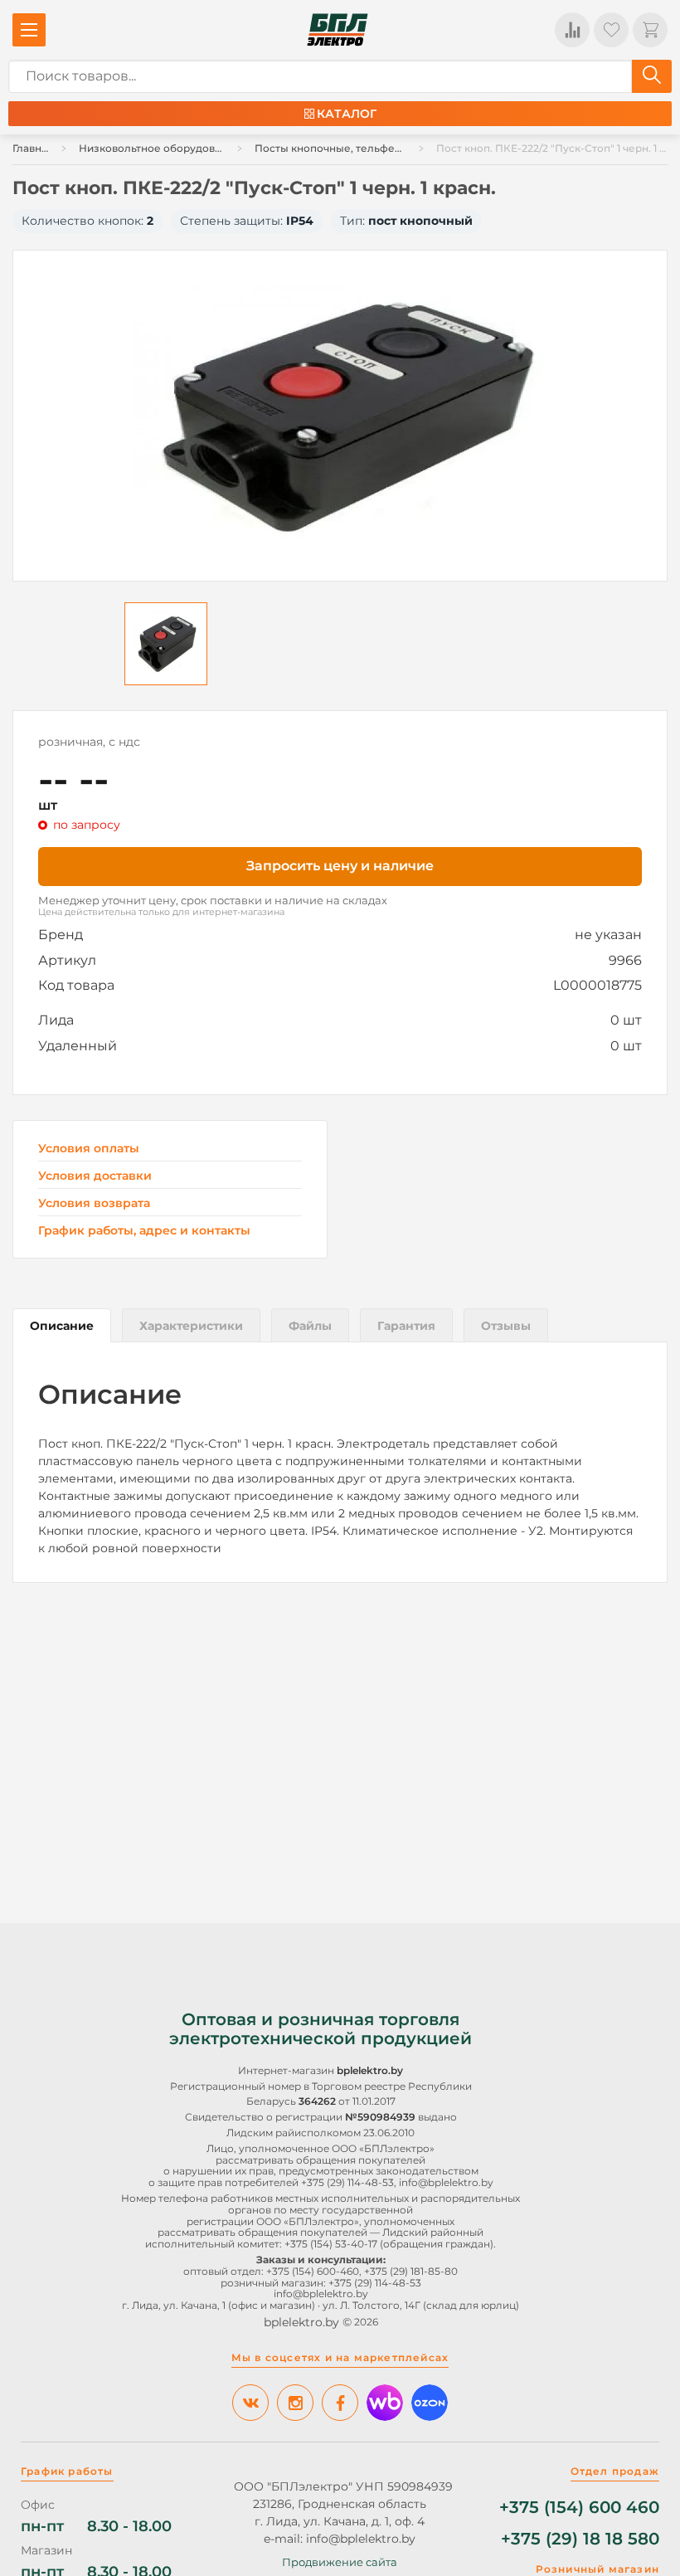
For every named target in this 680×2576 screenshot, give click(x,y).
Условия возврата (94, 1203)
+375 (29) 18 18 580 (580, 2539)
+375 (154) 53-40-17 (331, 2244)
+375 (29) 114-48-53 (347, 2182)
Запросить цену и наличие (340, 866)
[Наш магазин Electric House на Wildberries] (385, 2403)
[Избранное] (611, 30)
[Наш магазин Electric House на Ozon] (430, 2403)
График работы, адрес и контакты (144, 1230)
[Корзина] (650, 30)
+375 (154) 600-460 (313, 2271)
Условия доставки (95, 1176)
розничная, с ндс (89, 742)
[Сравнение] (572, 30)
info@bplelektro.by (446, 2182)
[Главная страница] (338, 30)
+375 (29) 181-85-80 (411, 2271)
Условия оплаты (89, 1149)
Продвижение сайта (340, 2562)
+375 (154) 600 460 (579, 2508)
